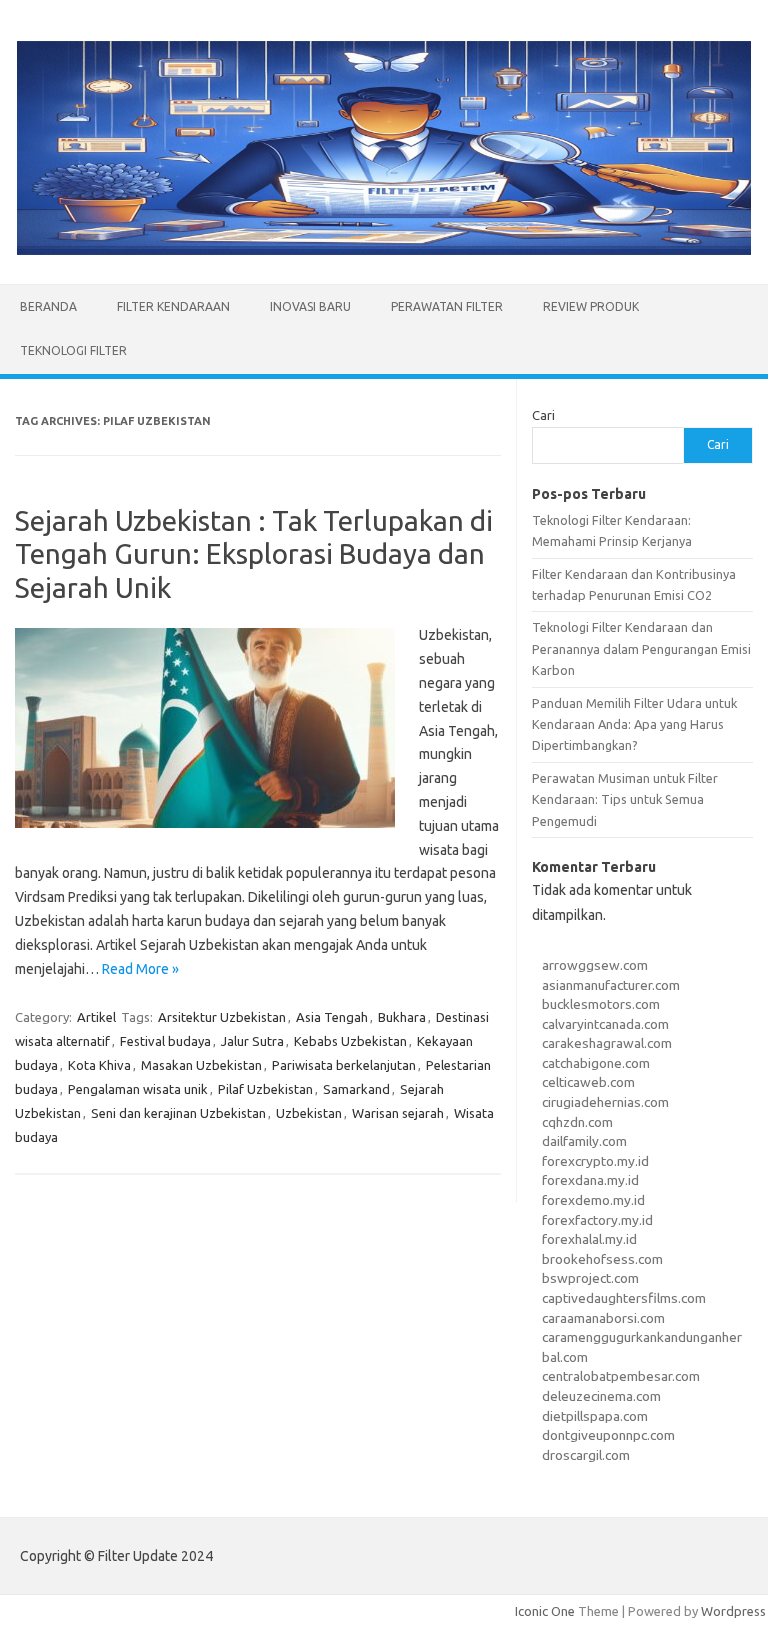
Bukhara (402, 1017)
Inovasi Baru (310, 306)
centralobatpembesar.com (621, 1376)
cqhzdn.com (577, 1122)
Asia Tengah (332, 1017)
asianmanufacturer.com (611, 985)
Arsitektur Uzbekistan (222, 1017)
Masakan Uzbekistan (201, 1065)
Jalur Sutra (252, 1041)
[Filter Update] (384, 250)
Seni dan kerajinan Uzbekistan (178, 1113)
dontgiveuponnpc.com (608, 1435)
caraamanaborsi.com (603, 1318)
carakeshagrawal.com (607, 1043)
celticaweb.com (588, 1082)
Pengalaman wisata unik (138, 1089)
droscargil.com (586, 1455)
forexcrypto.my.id (595, 1161)
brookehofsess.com (602, 1259)
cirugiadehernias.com (605, 1102)
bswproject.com (590, 1278)
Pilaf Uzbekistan (265, 1089)
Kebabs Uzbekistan (350, 1041)
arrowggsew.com (595, 965)
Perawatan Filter (447, 306)
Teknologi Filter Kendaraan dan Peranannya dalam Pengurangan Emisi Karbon (641, 648)
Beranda (48, 306)
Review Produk (591, 306)
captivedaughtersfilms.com (624, 1298)
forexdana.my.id (590, 1180)
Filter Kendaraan (173, 306)
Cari (543, 415)
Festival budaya (165, 1041)
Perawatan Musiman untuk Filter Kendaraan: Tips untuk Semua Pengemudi (625, 799)
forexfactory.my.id (597, 1220)
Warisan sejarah (398, 1113)
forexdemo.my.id (593, 1200)
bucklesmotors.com (601, 1004)
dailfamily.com (584, 1141)
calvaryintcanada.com (605, 1024)
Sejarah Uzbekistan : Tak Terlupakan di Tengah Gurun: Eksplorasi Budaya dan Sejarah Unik (254, 554)
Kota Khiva (99, 1065)
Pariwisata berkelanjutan (344, 1065)
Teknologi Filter (73, 350)
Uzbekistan (309, 1113)
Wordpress (733, 1611)
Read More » (140, 969)
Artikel (96, 1017)
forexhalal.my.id (589, 1239)
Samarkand (356, 1089)
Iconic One (545, 1611)
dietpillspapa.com (595, 1416)
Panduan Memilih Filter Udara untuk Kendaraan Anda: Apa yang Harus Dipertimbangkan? (634, 724)
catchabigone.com (596, 1063)
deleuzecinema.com (601, 1396)
